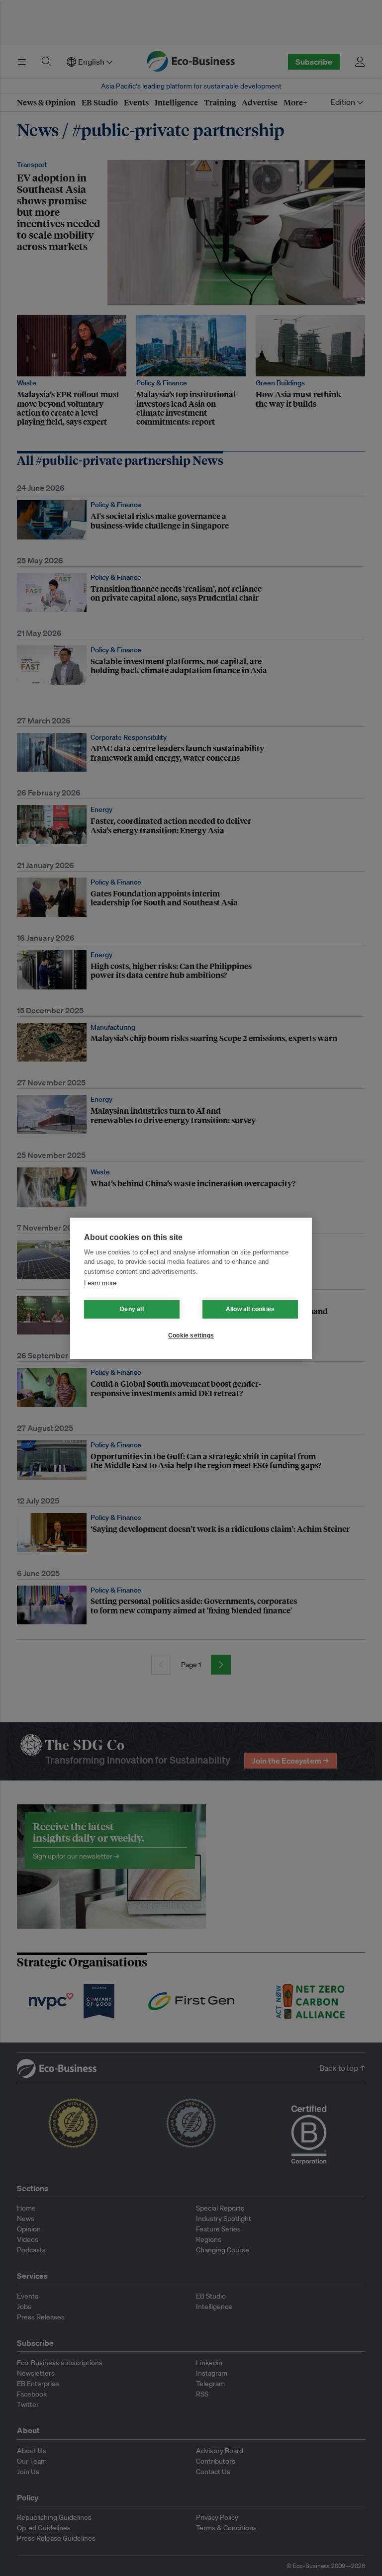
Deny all (132, 1309)
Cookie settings (191, 1335)
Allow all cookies (250, 1309)
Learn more (100, 1283)
